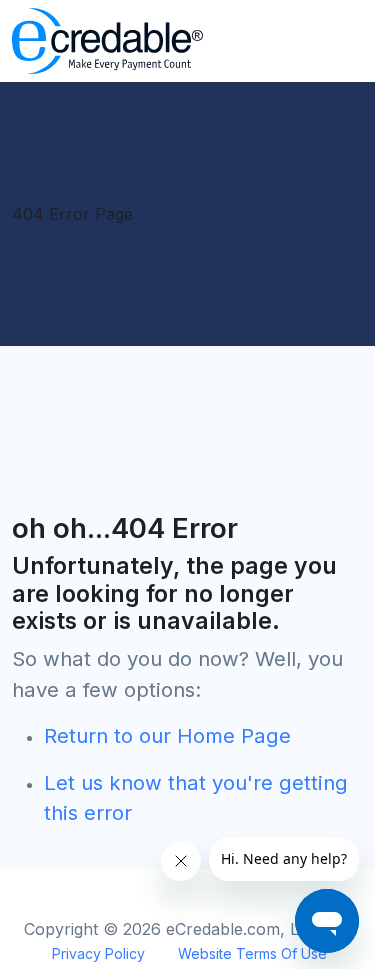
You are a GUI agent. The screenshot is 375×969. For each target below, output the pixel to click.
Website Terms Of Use (252, 953)
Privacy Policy (98, 953)
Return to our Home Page (167, 735)
